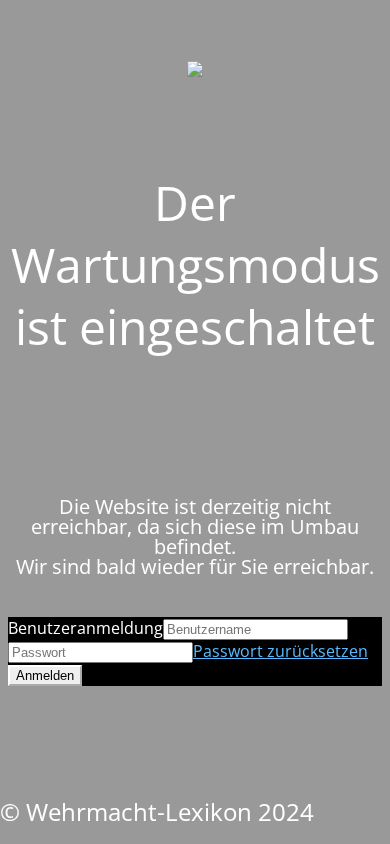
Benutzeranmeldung (85, 628)
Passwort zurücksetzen (280, 651)
